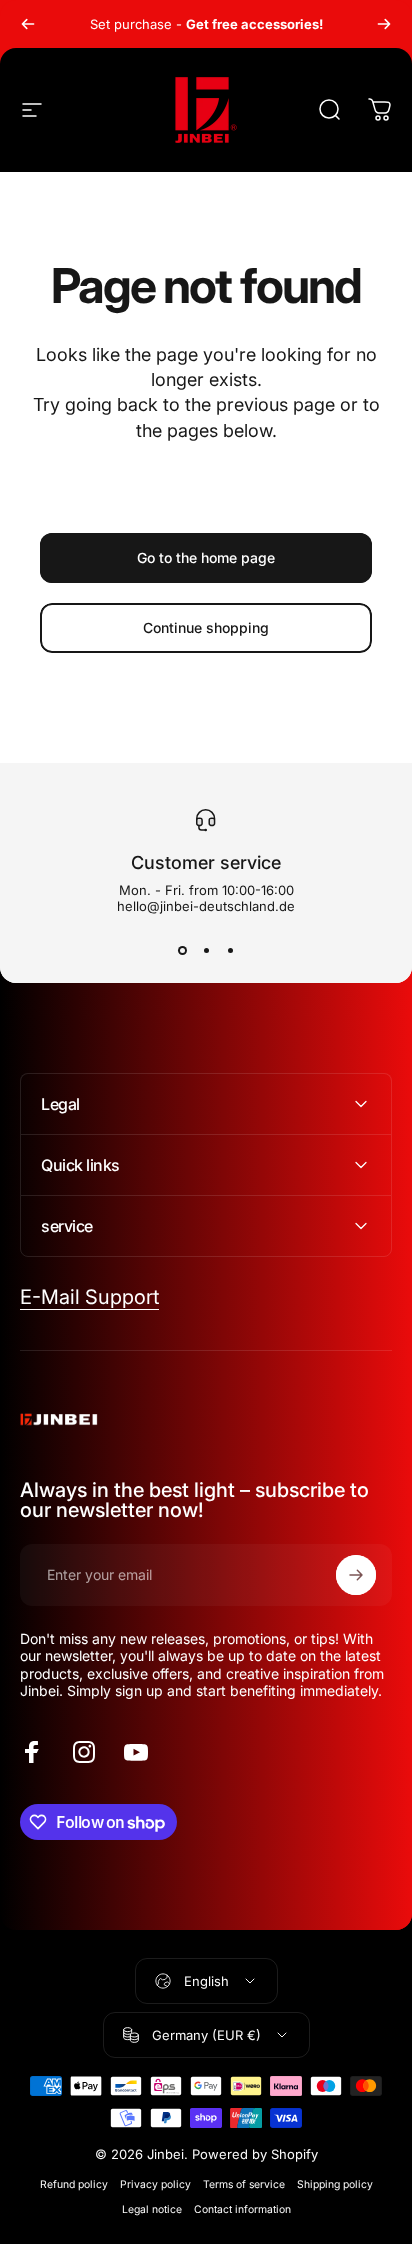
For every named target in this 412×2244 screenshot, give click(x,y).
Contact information (242, 2209)
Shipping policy (335, 2184)
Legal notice (152, 2209)
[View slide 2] (206, 950)
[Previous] (28, 24)
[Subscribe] (356, 1575)
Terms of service (244, 2184)
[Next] (384, 24)
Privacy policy (155, 2184)
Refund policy (74, 2184)
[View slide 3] (230, 950)
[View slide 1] (182, 950)
